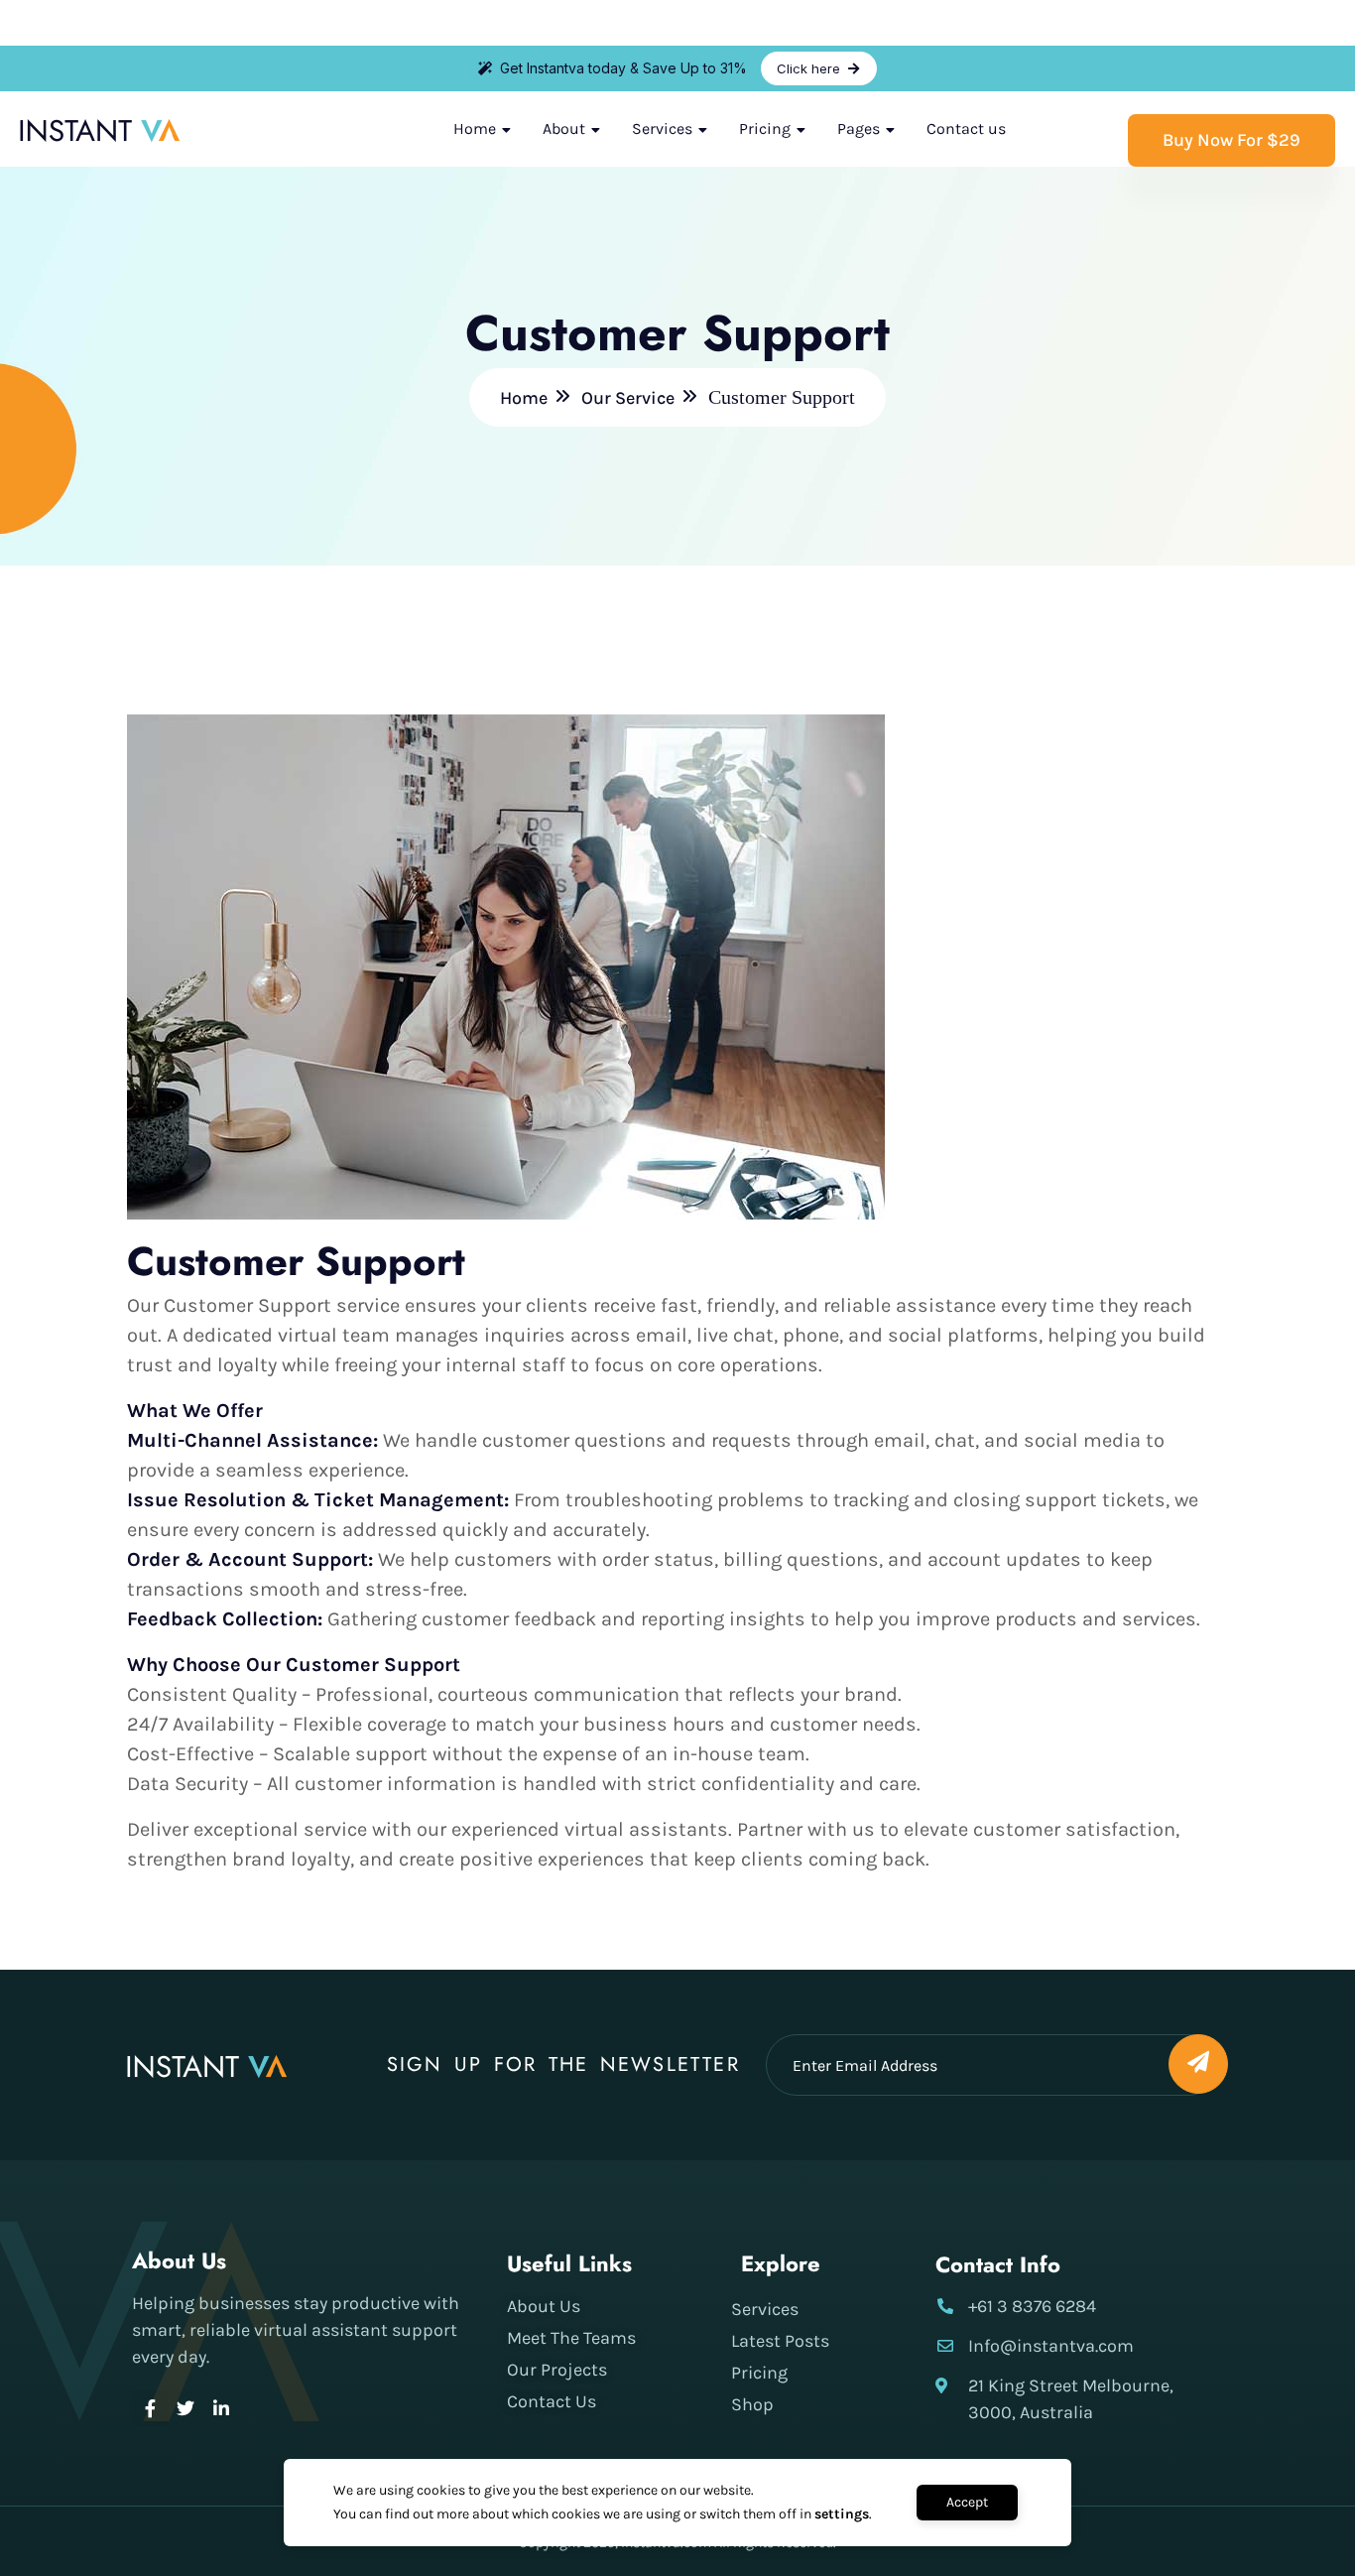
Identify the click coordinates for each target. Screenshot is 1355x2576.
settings (842, 2514)
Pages (859, 129)
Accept (967, 2502)
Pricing (765, 129)
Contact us (966, 129)
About (564, 129)
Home (475, 129)
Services (662, 129)
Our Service (628, 398)
